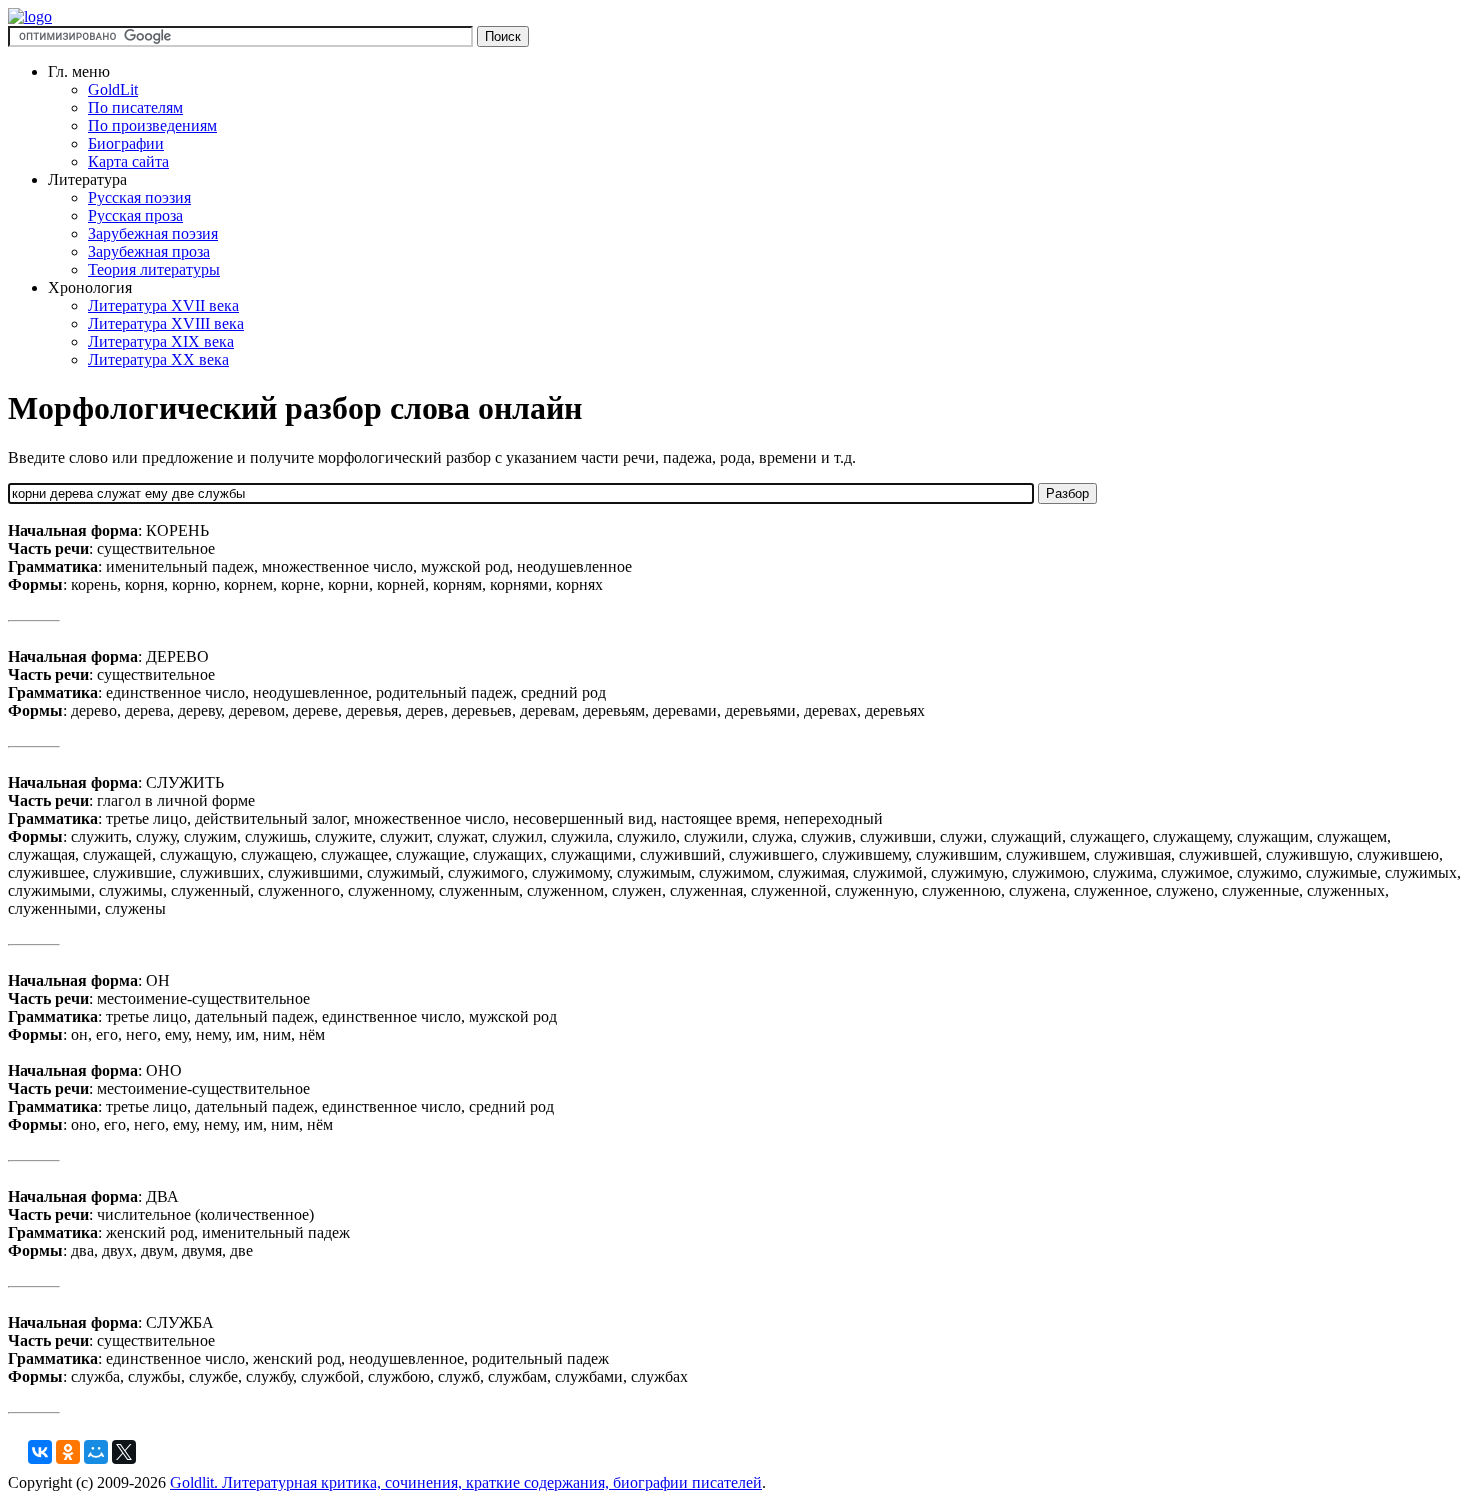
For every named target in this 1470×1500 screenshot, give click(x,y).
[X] (124, 1452)
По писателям (135, 107)
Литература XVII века (163, 305)
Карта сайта (128, 161)
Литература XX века (158, 359)
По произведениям (152, 125)
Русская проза (135, 215)
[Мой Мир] (96, 1452)
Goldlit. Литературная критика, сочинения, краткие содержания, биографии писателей (466, 1482)
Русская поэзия (139, 197)
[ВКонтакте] (40, 1452)
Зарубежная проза (149, 251)
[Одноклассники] (68, 1452)
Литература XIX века (161, 341)
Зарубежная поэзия (153, 233)
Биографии (126, 143)
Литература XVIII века (166, 323)
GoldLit (113, 89)
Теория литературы (154, 269)
